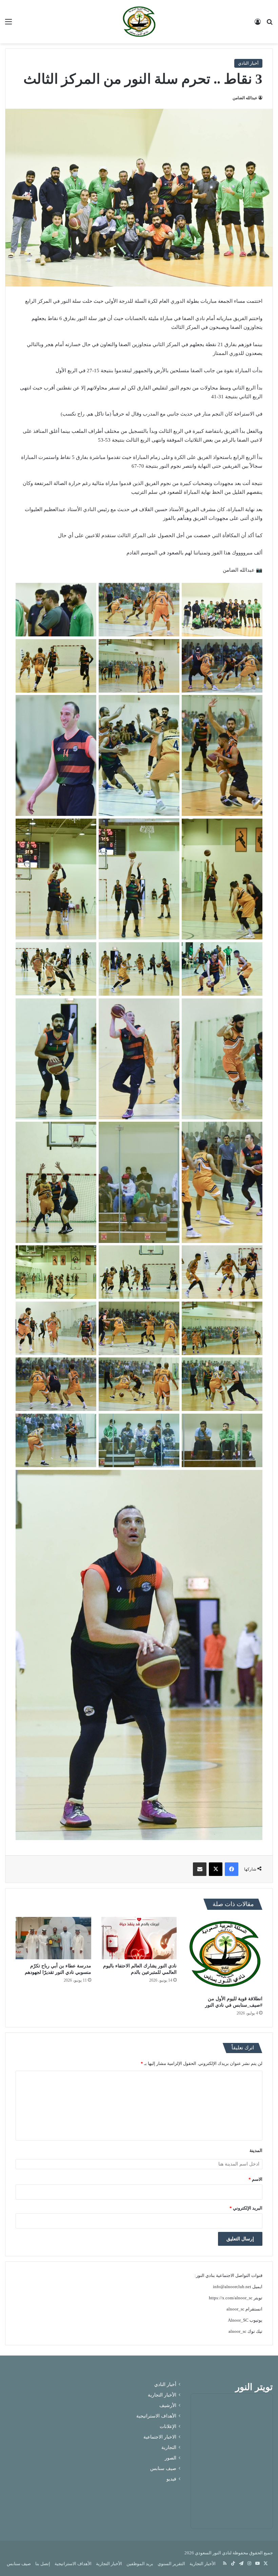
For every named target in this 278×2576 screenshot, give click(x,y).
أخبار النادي (248, 63)
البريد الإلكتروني (246, 2208)
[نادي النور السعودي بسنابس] (139, 22)
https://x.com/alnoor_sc (231, 2298)
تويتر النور (254, 2387)
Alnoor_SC (238, 2320)
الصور (171, 2458)
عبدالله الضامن (245, 98)
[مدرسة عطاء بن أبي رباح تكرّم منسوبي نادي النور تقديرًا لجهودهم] (53, 1938)
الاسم (255, 2179)
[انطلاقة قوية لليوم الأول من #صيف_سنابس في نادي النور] (225, 1955)
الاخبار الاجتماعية (160, 2437)
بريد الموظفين (140, 2564)
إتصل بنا (43, 2564)
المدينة (256, 2150)
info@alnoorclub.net (232, 2287)
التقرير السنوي (171, 2564)
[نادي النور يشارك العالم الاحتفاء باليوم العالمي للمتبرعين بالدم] (139, 1938)
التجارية (169, 2447)
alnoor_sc (235, 2309)
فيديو (171, 2479)
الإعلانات (168, 2426)
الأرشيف (168, 2405)
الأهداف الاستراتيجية (156, 2416)
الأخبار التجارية (162, 2395)
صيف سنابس (163, 2468)
